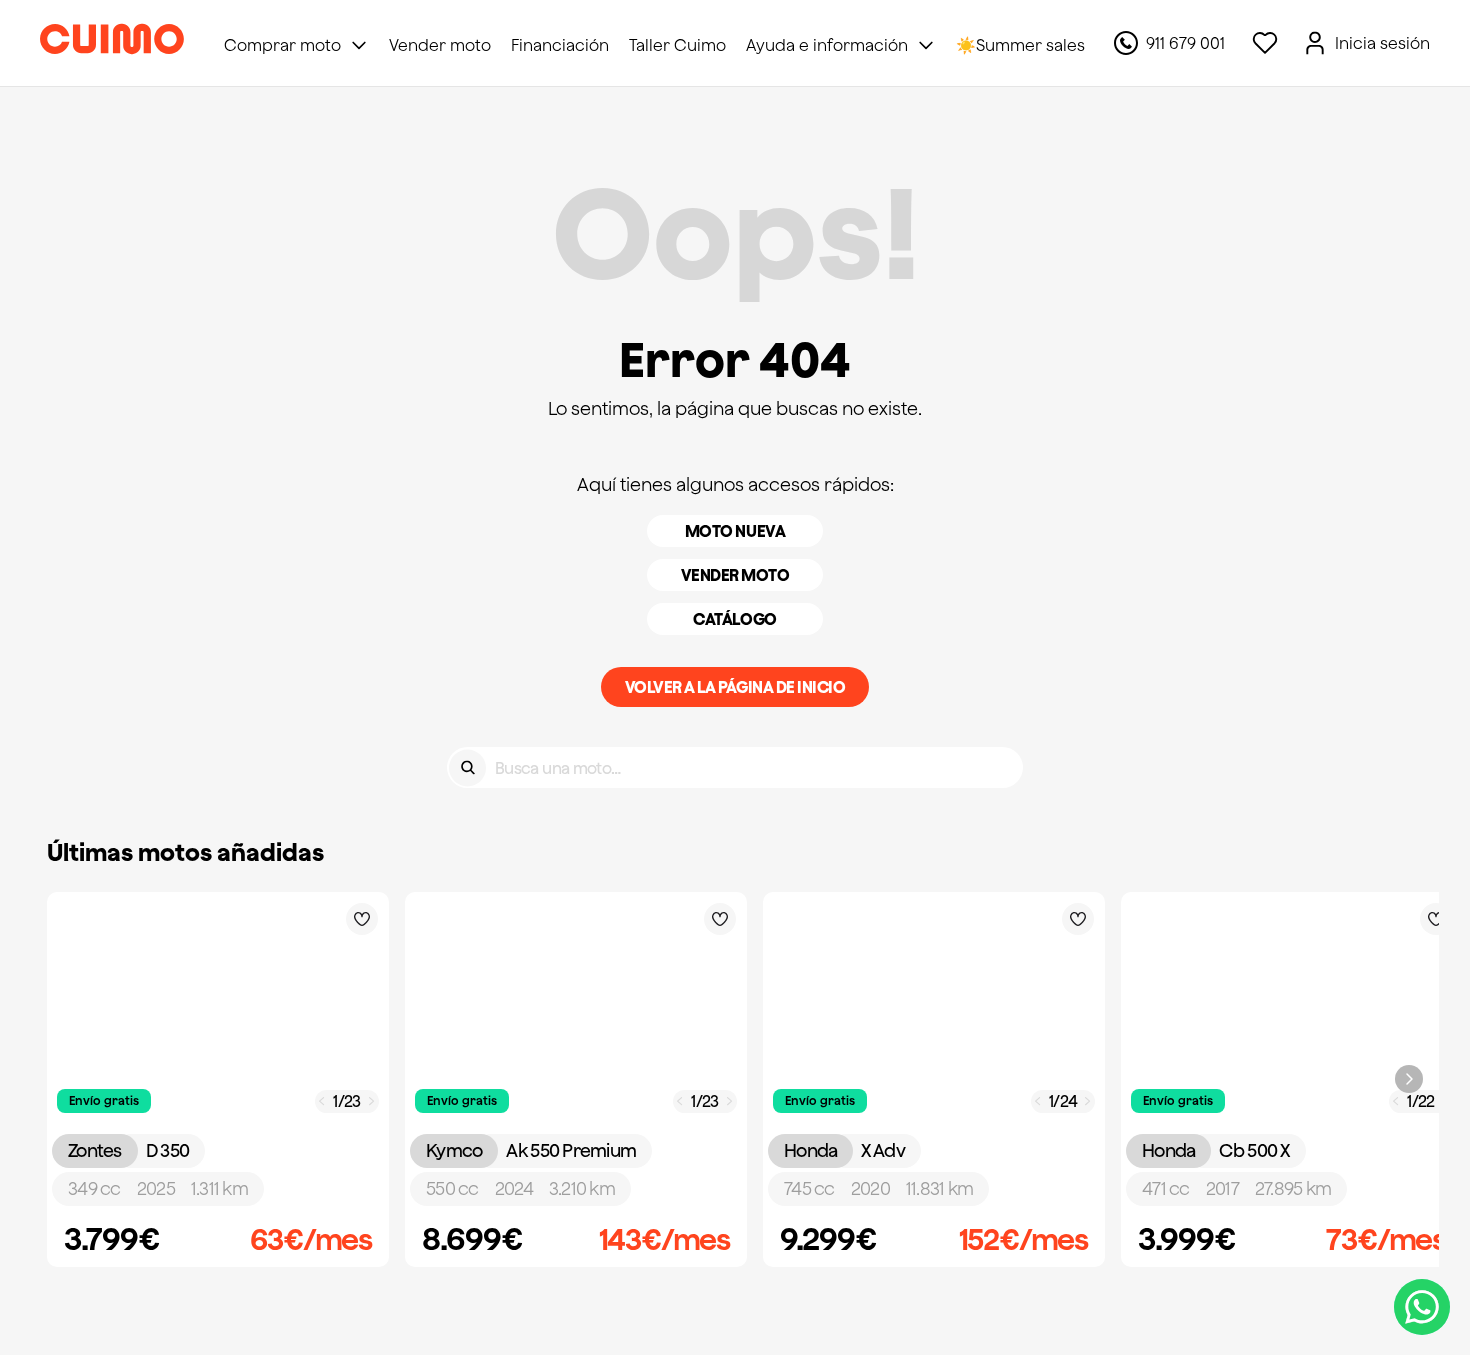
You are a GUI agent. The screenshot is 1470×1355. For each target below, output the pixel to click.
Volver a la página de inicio (735, 687)
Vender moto (735, 575)
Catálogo (734, 619)
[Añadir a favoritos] (362, 919)
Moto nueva (735, 531)
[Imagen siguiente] (372, 1101)
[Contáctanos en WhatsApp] (1422, 1307)
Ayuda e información (827, 45)
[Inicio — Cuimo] (112, 43)
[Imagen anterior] (322, 1101)
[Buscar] (467, 767)
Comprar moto (282, 45)
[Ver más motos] (1409, 1079)
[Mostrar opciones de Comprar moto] (359, 45)
